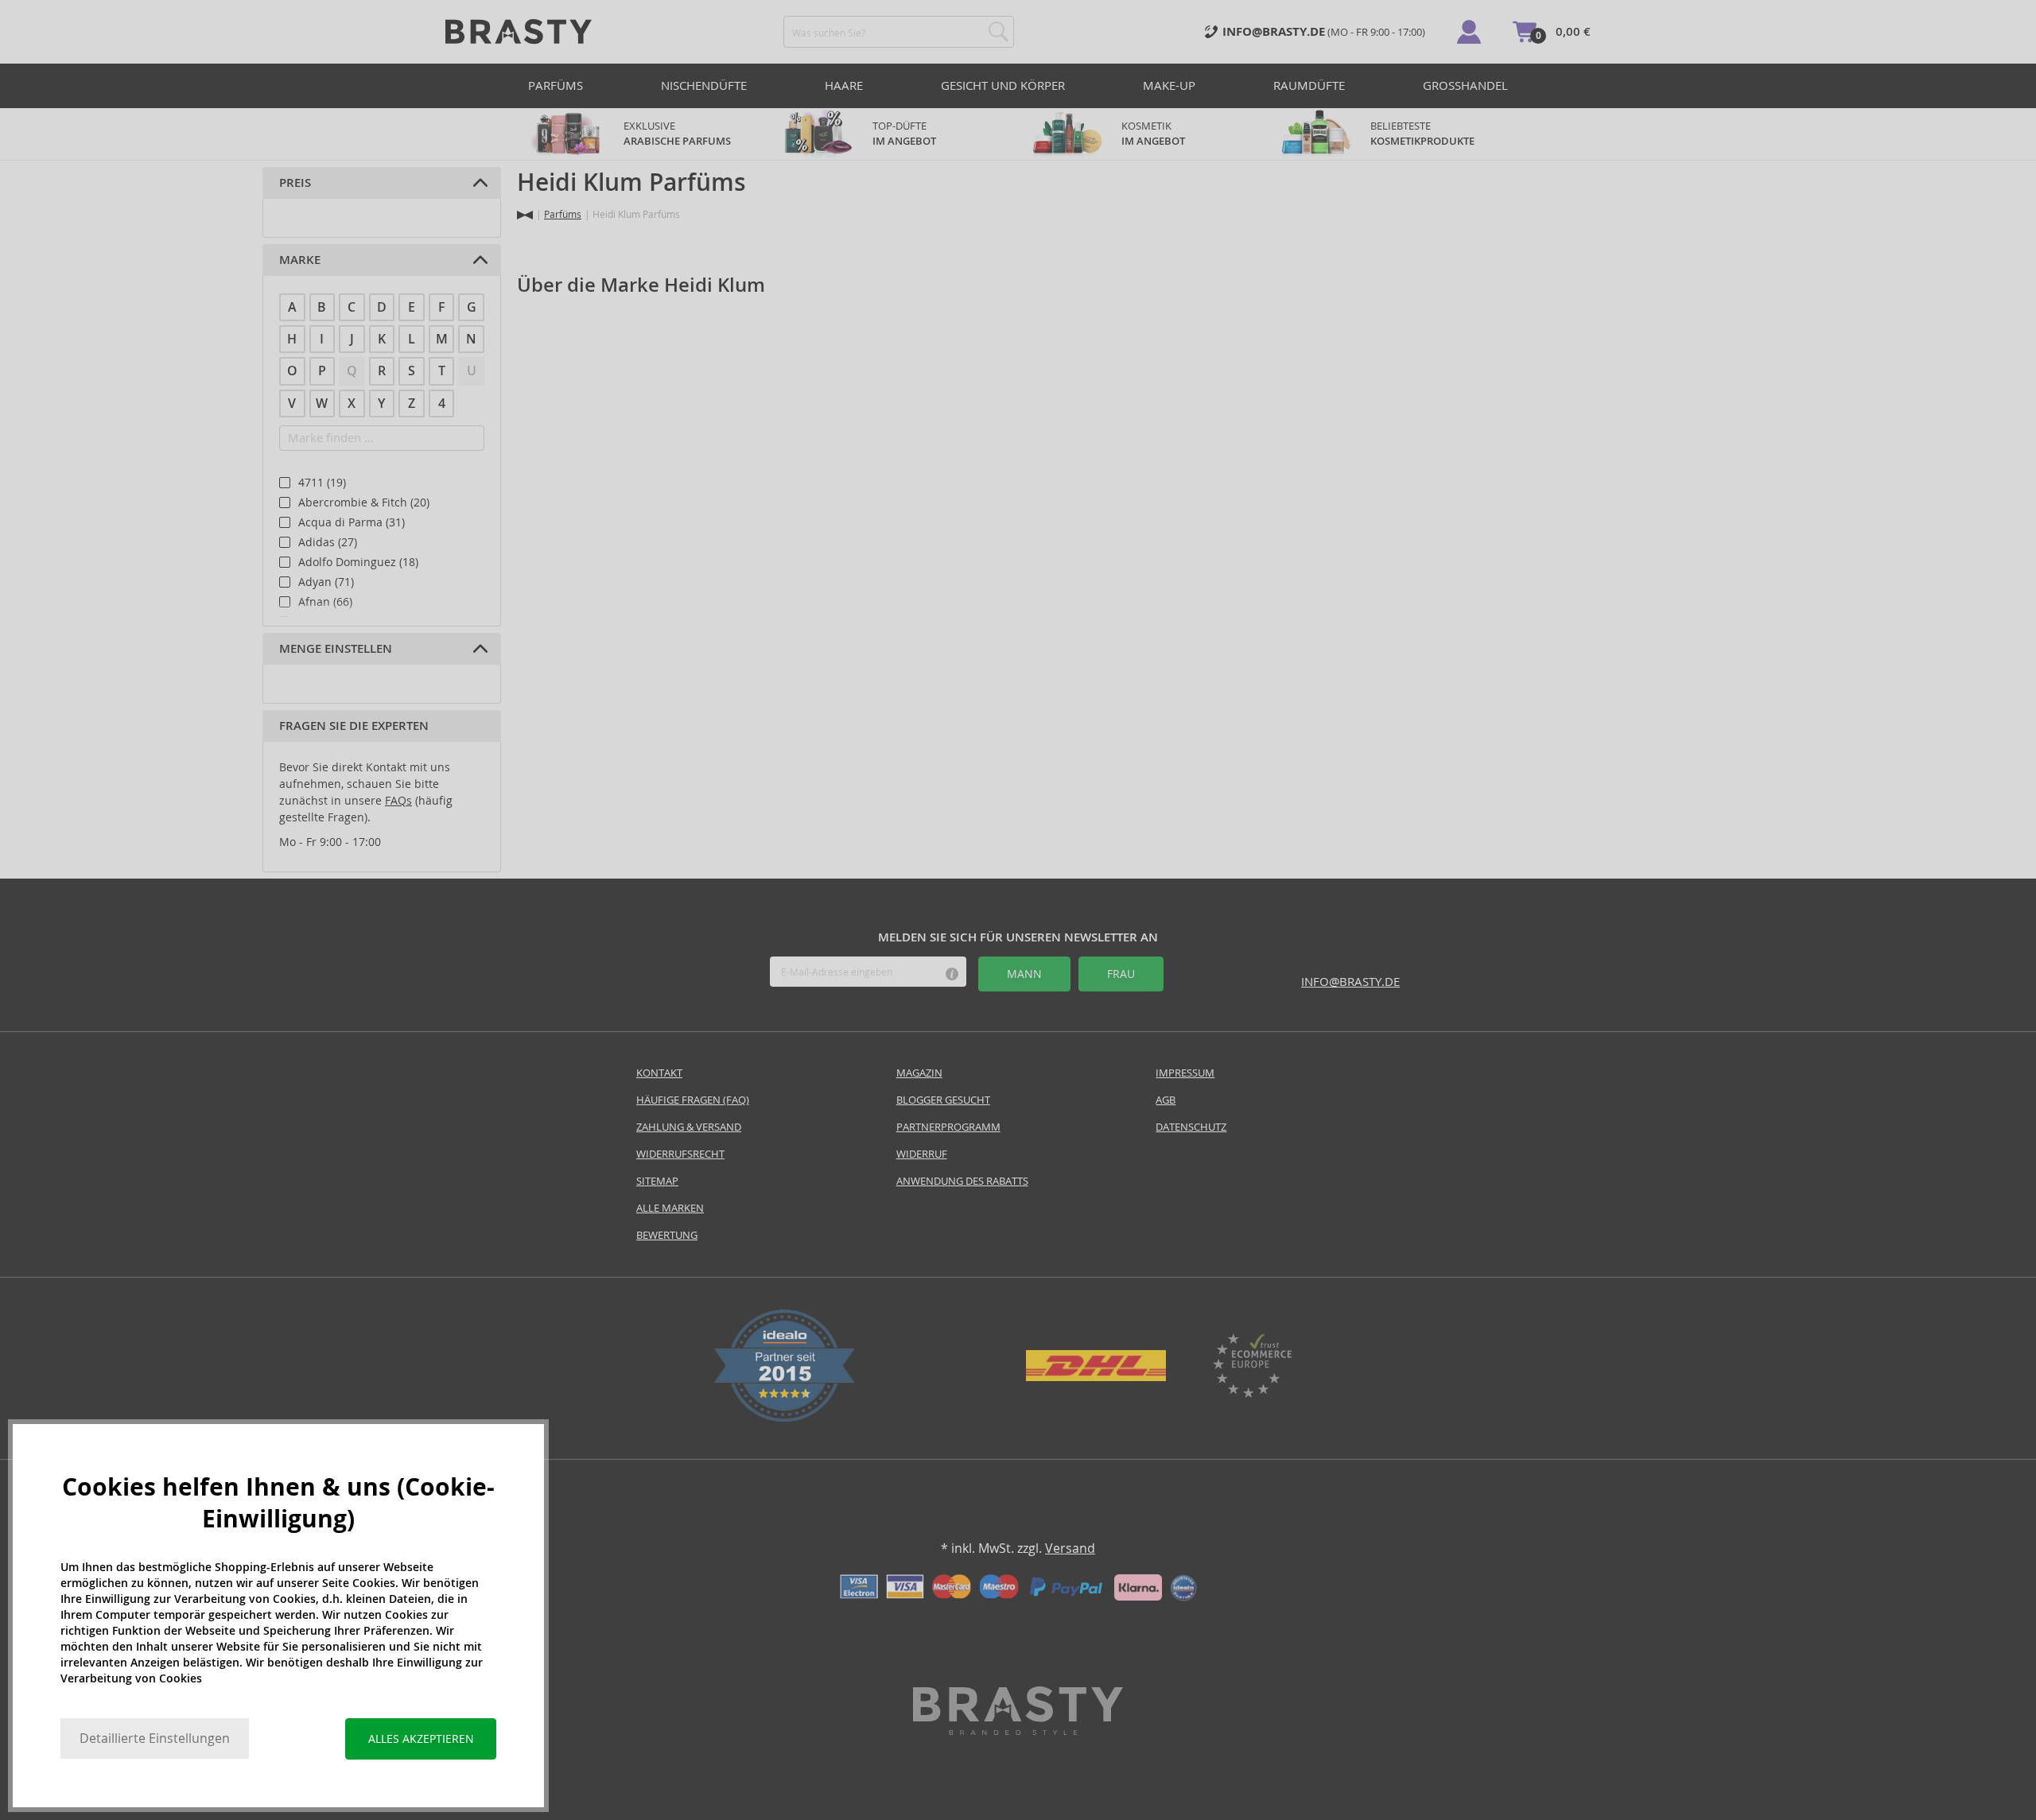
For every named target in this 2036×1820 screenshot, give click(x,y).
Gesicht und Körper (1003, 85)
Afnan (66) (325, 602)
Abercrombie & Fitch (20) (364, 503)
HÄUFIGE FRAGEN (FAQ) (693, 1100)
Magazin (919, 1073)
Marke (300, 260)
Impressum (1185, 1073)
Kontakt (659, 1073)
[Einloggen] (1469, 32)
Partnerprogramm (948, 1127)
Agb (1166, 1100)
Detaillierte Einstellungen (155, 1739)
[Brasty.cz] (1018, 1731)
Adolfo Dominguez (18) (358, 562)
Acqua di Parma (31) (352, 522)
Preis (295, 183)
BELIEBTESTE (1422, 134)
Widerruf (922, 1154)
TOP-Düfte (904, 134)
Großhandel (1465, 85)
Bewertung (667, 1235)
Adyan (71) (326, 582)
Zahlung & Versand (689, 1127)
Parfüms (556, 85)
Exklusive (677, 134)
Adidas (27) (328, 542)
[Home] (525, 215)
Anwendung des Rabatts (962, 1181)
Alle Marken (670, 1208)
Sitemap (657, 1181)
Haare (844, 85)
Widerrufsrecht (680, 1154)
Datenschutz (1191, 1127)
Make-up (1169, 85)
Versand (1070, 1548)
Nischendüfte (704, 85)
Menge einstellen (336, 649)
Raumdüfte (1309, 85)
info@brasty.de (1350, 982)
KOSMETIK (1153, 134)
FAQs (398, 801)
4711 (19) (322, 483)
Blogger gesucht (943, 1100)
